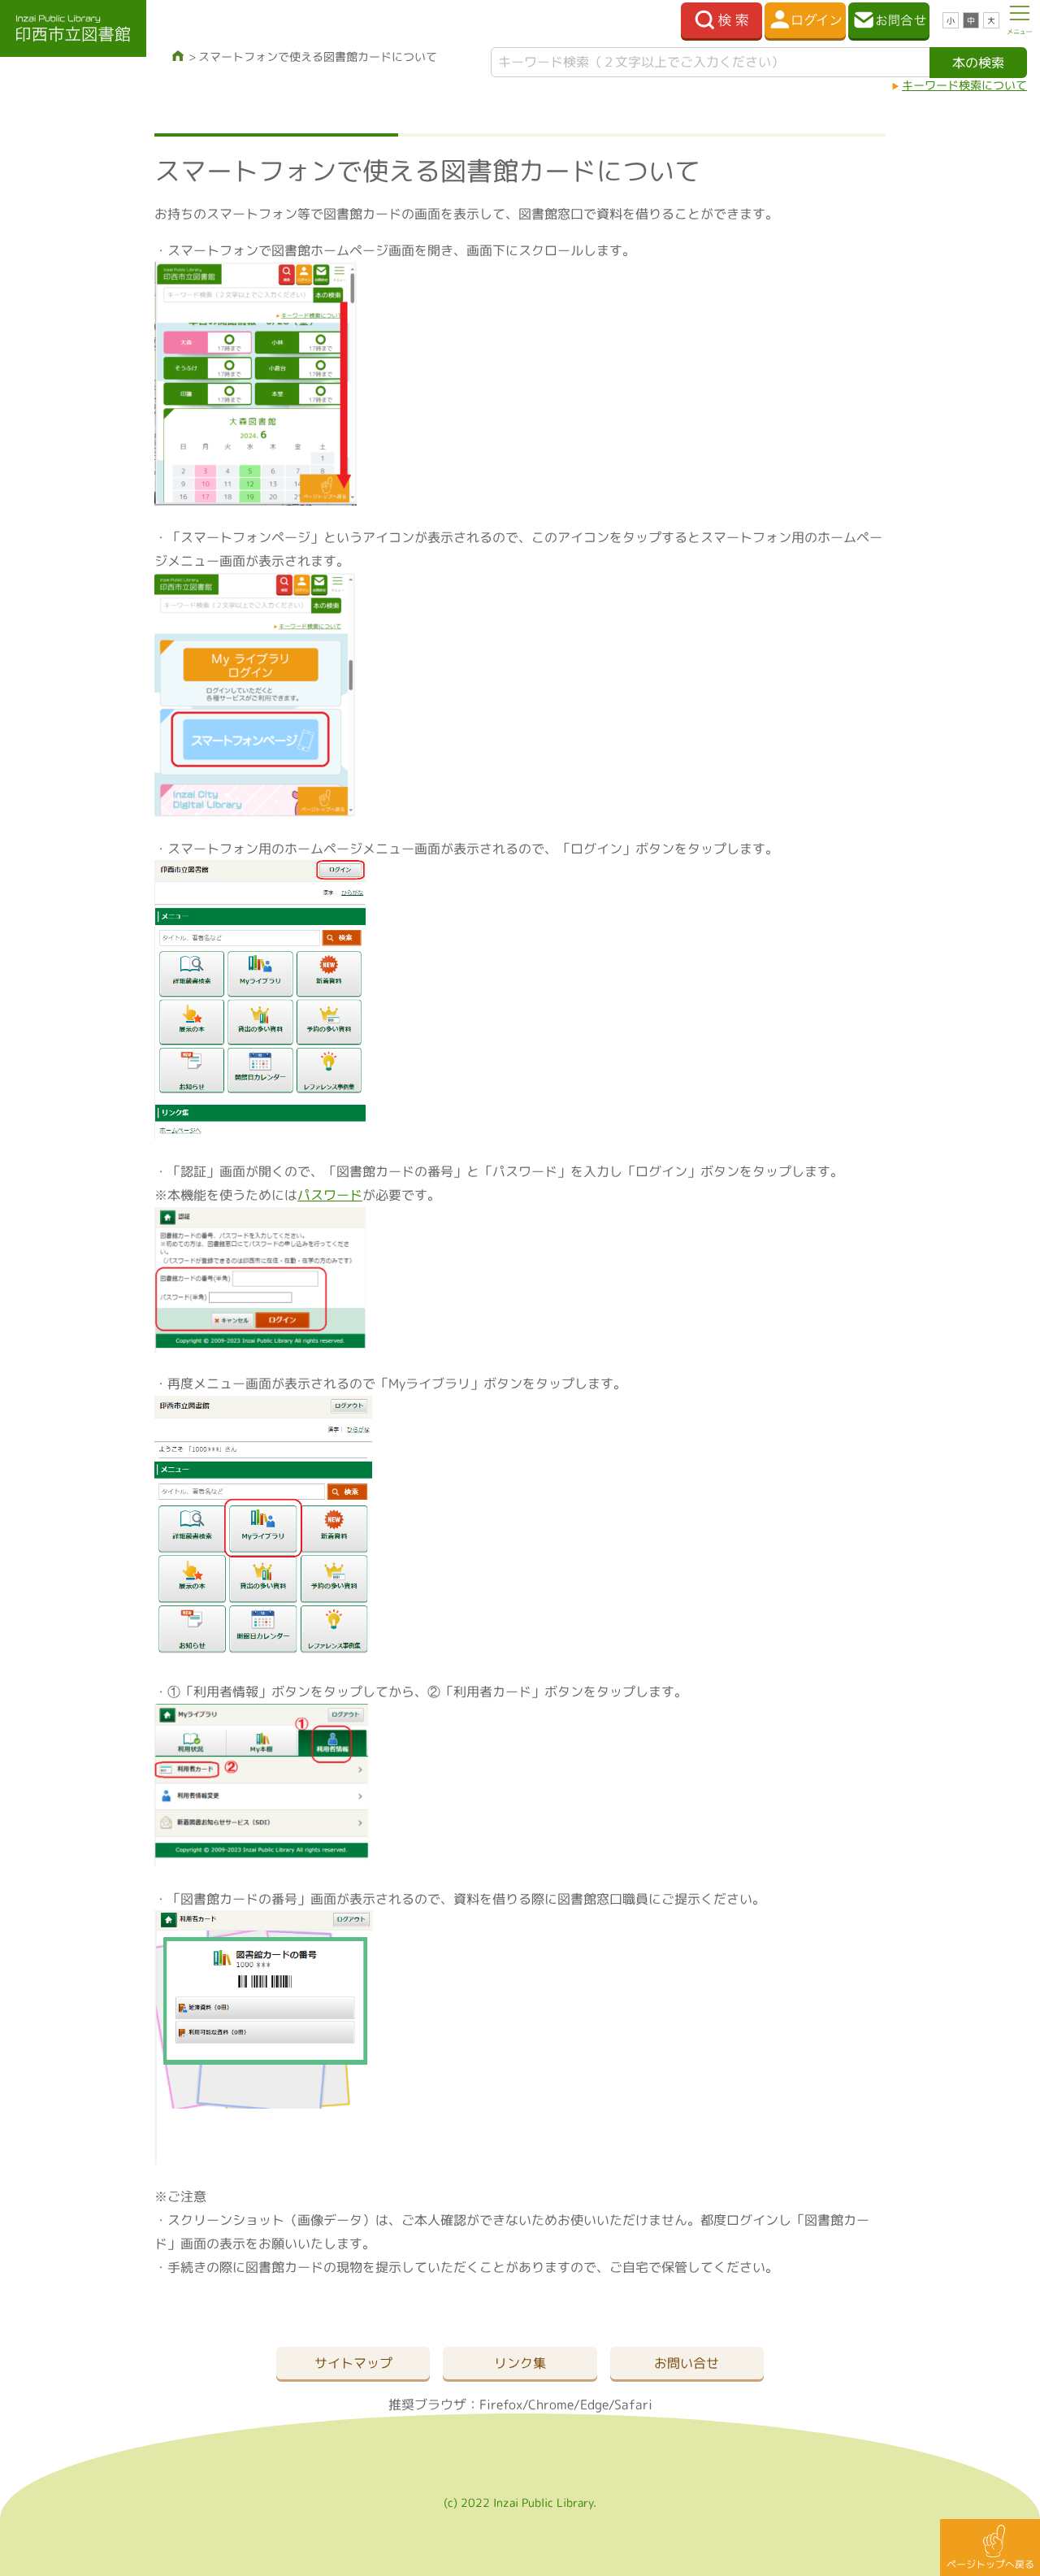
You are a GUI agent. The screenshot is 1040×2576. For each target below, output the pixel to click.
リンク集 (520, 2363)
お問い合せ (687, 2363)
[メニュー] (1020, 20)
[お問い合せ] (889, 20)
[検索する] (721, 20)
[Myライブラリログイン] (805, 20)
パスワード (330, 1195)
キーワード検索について (964, 85)
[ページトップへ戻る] (990, 2548)
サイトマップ (353, 2363)
